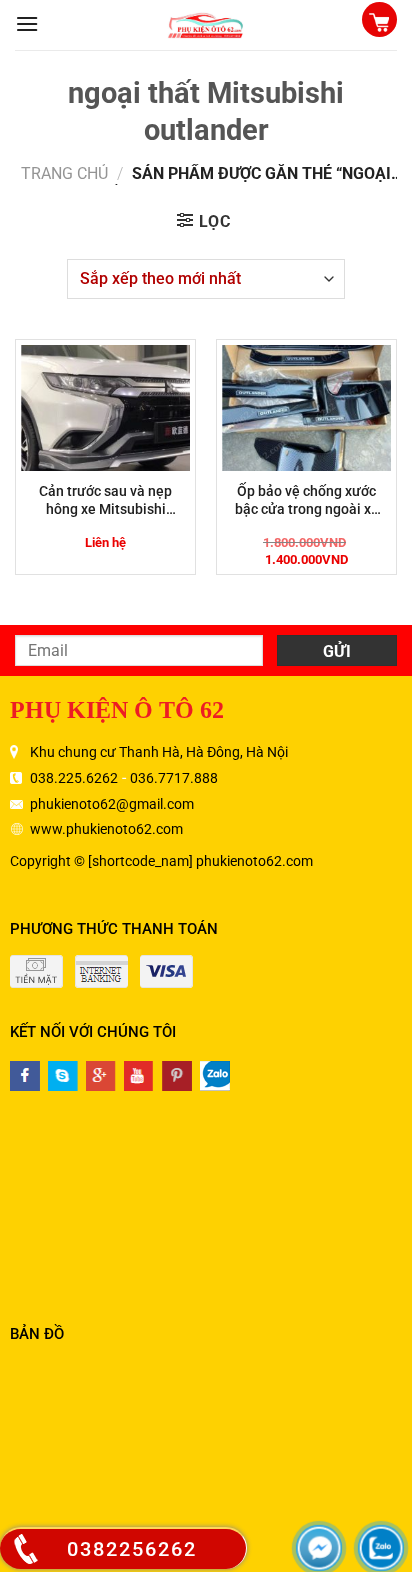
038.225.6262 (74, 778)
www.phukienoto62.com (106, 829)
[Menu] (27, 23)
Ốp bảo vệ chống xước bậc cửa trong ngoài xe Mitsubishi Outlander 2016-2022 (307, 500)
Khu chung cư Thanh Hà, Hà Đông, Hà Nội (159, 752)
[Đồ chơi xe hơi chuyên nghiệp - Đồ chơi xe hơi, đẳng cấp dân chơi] (206, 25)
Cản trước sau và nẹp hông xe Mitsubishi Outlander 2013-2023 (106, 500)
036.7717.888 (174, 778)
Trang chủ (64, 173)
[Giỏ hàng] (379, 21)
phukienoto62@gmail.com (112, 804)
